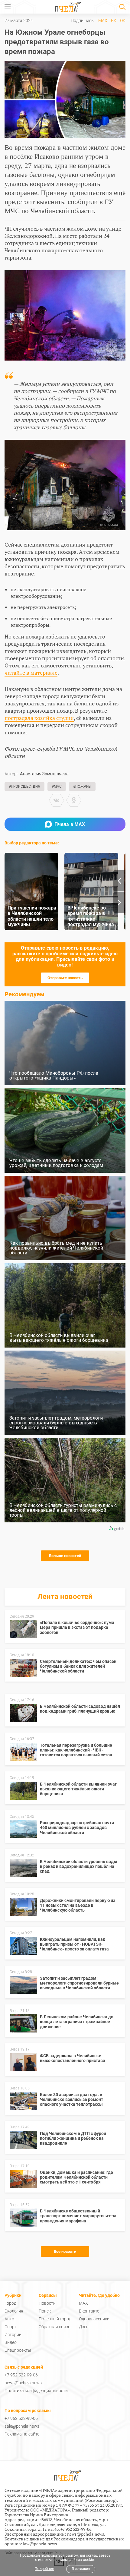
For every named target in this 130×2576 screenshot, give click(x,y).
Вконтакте (89, 2311)
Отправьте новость (65, 978)
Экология (14, 2311)
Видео (11, 2342)
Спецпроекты (18, 2350)
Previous (119, 881)
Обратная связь (55, 2327)
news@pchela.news (23, 2383)
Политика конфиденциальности (36, 2391)
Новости (47, 2303)
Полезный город (55, 2319)
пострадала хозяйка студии (39, 718)
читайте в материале (31, 673)
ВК (114, 20)
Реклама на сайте (22, 2434)
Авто (9, 2319)
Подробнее (44, 2569)
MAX (103, 20)
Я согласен (81, 2569)
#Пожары (82, 787)
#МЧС (57, 787)
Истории (13, 2335)
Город (10, 2303)
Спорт (10, 2327)
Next (119, 903)
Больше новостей (65, 1556)
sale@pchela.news (22, 2426)
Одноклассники (94, 2319)
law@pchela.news (40, 2544)
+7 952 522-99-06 (21, 2375)
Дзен (84, 2327)
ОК (123, 20)
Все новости (65, 2251)
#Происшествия (24, 787)
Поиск (45, 2311)
